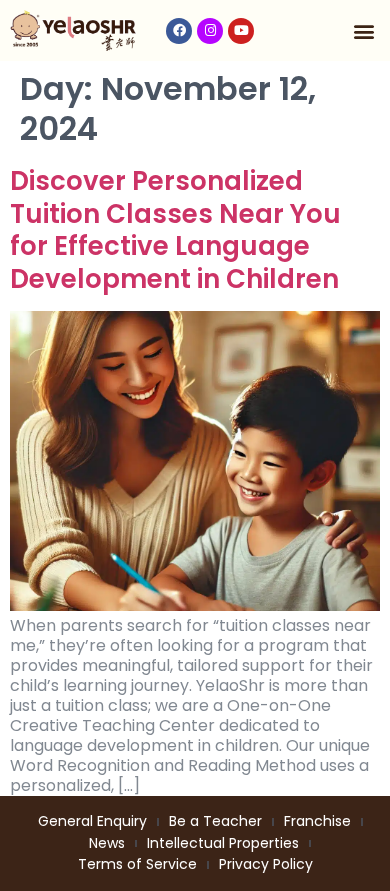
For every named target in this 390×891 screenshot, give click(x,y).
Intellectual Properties (223, 843)
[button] (363, 30)
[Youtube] (241, 31)
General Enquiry (92, 821)
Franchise (317, 821)
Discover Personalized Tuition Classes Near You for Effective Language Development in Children (175, 230)
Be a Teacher (215, 821)
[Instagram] (210, 31)
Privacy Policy (266, 864)
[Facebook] (179, 31)
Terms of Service (137, 864)
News (107, 843)
